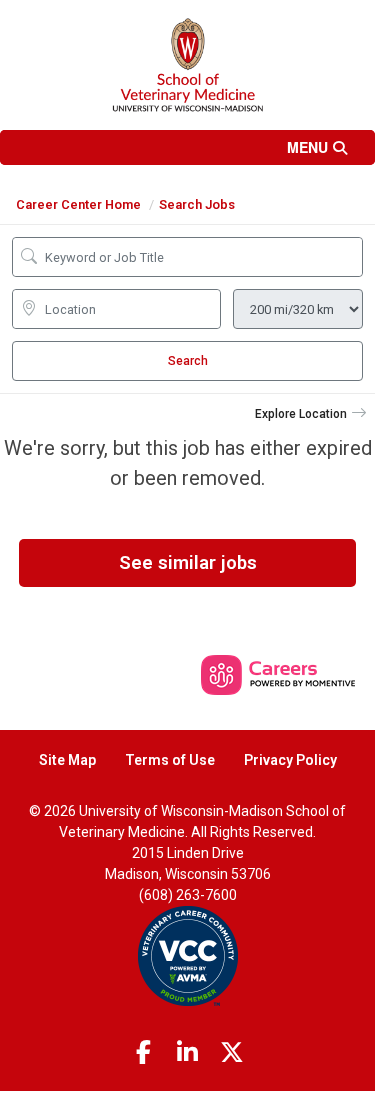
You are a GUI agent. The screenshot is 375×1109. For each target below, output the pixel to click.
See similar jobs (188, 562)
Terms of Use (170, 760)
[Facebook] (143, 1053)
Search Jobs (197, 204)
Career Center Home (78, 204)
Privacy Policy (290, 760)
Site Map (67, 760)
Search (188, 361)
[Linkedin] (188, 1053)
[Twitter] (232, 1053)
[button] (187, 147)
